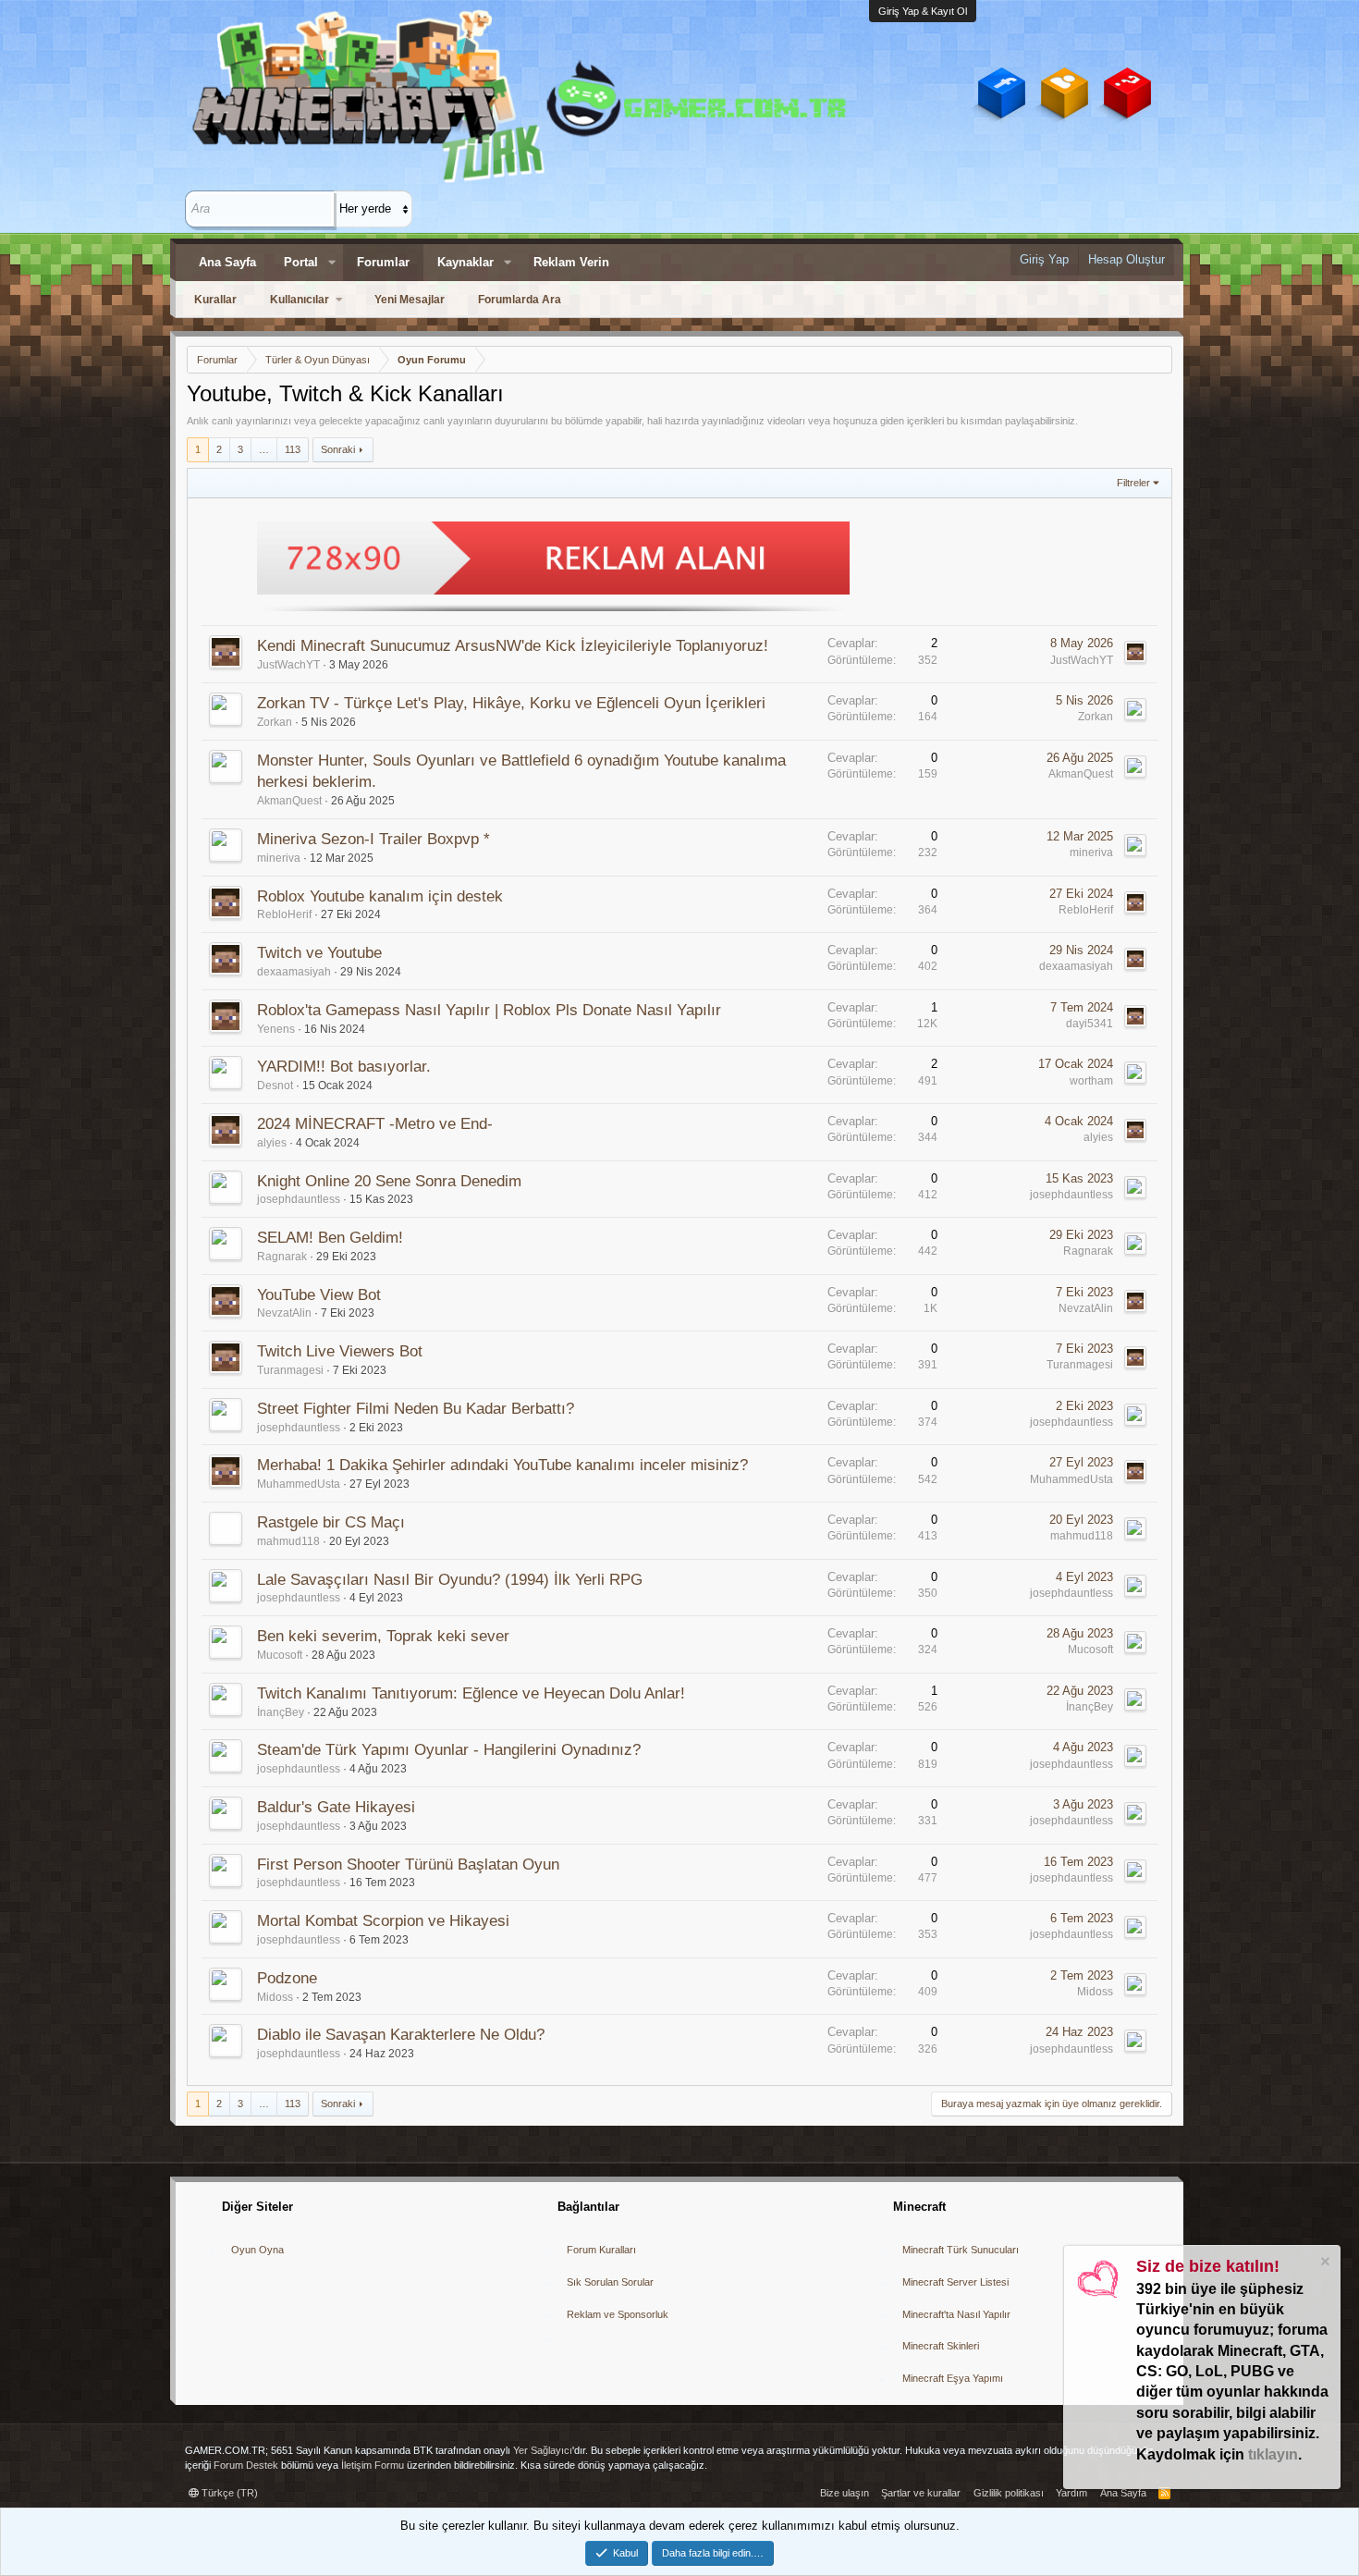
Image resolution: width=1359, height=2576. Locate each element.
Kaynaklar (465, 262)
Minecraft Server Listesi (955, 2282)
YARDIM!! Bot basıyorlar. (344, 1067)
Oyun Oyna (257, 2250)
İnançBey (281, 1712)
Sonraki (338, 449)
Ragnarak (282, 1257)
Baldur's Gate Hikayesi (336, 1807)
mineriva (279, 858)
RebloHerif (284, 914)
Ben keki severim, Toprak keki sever (383, 1636)
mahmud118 (288, 1541)
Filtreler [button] (1133, 483)
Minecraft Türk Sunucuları (961, 2250)
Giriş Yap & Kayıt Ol (923, 11)
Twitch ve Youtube (319, 953)
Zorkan (275, 722)
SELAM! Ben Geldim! (330, 1238)
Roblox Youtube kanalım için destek (380, 896)
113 (293, 449)
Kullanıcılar (300, 300)
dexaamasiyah (294, 972)
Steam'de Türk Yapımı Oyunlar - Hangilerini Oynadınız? (449, 1750)
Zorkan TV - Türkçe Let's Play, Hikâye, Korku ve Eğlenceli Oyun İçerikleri (511, 703)
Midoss (275, 1997)
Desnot (275, 1086)
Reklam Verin (571, 262)
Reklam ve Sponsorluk (618, 2314)
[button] (332, 263)
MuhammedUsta (299, 1484)
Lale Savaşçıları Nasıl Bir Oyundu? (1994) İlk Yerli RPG (450, 1580)
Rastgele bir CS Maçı (331, 1522)
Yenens (276, 1029)
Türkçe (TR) (228, 2493)
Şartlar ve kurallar (921, 2493)
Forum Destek (246, 2465)
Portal (301, 262)
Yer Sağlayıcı (543, 2450)
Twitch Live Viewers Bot (340, 1351)
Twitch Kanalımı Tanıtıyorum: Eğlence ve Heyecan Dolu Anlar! (471, 1693)
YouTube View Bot (319, 1295)
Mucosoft (280, 1655)
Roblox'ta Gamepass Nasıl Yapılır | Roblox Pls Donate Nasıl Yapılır (489, 1010)
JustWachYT (288, 665)
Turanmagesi (290, 1370)
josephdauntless (299, 1199)
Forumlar (383, 262)
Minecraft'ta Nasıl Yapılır (956, 2314)
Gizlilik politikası (1009, 2493)
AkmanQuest (289, 801)
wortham (1091, 1081)
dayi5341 (1090, 1024)
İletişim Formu (373, 2465)
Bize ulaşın (845, 2493)
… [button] (264, 449)
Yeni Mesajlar (410, 300)
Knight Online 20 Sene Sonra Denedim (389, 1181)
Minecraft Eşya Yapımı (953, 2378)
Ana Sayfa (227, 262)
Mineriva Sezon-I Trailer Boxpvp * (373, 839)
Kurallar (215, 300)
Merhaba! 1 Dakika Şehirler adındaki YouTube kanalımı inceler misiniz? (502, 1465)
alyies (272, 1143)
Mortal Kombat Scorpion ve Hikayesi (383, 1921)
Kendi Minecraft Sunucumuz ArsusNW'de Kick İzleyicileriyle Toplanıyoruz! (513, 646)
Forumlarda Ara (520, 300)
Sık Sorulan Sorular (610, 2282)
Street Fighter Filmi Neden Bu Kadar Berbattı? (416, 1409)
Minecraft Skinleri (941, 2346)
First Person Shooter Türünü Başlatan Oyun (408, 1865)
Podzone (287, 1978)
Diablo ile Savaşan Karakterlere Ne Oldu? (401, 2035)
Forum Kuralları (601, 2250)
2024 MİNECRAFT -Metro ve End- (375, 1124)
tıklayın (1273, 2454)
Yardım (1071, 2493)
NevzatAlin (284, 1313)
